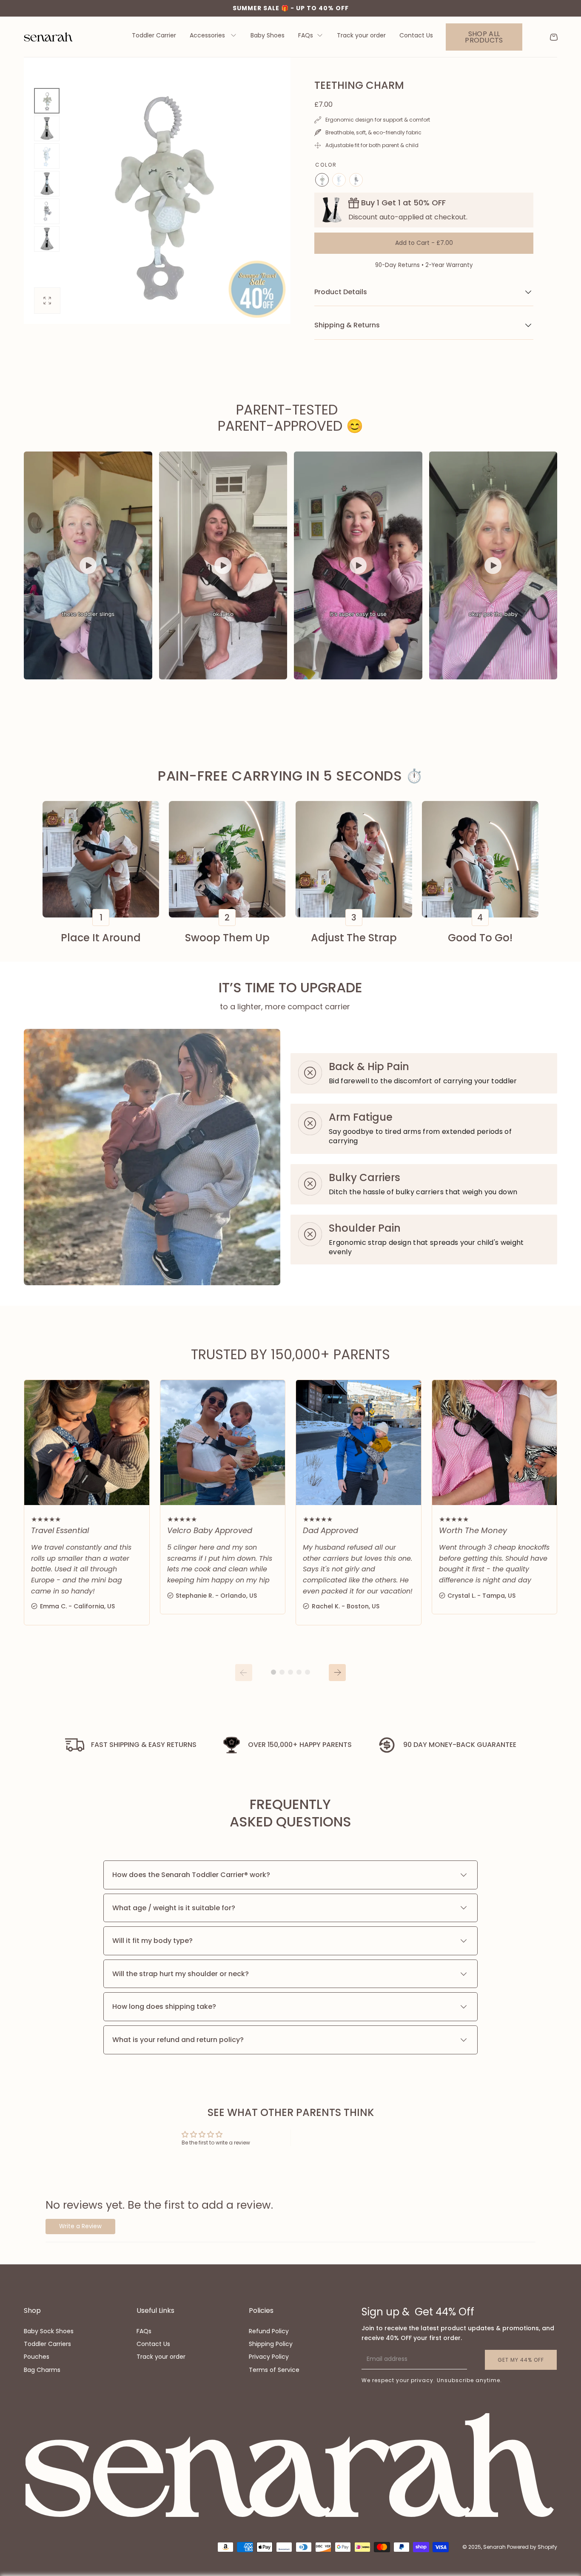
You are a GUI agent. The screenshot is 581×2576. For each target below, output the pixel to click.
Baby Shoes (268, 36)
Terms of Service (274, 2370)
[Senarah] (290, 2466)
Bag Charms (42, 2370)
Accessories (208, 36)
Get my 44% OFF (521, 2360)
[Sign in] (536, 37)
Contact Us (416, 36)
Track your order (361, 36)
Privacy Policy (269, 2357)
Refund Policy (269, 2331)
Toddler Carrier (154, 36)
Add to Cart (424, 243)
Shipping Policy (271, 2344)
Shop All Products (484, 37)
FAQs (306, 36)
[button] (554, 37)
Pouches (37, 2357)
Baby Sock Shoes (49, 2331)
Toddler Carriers (47, 2344)
